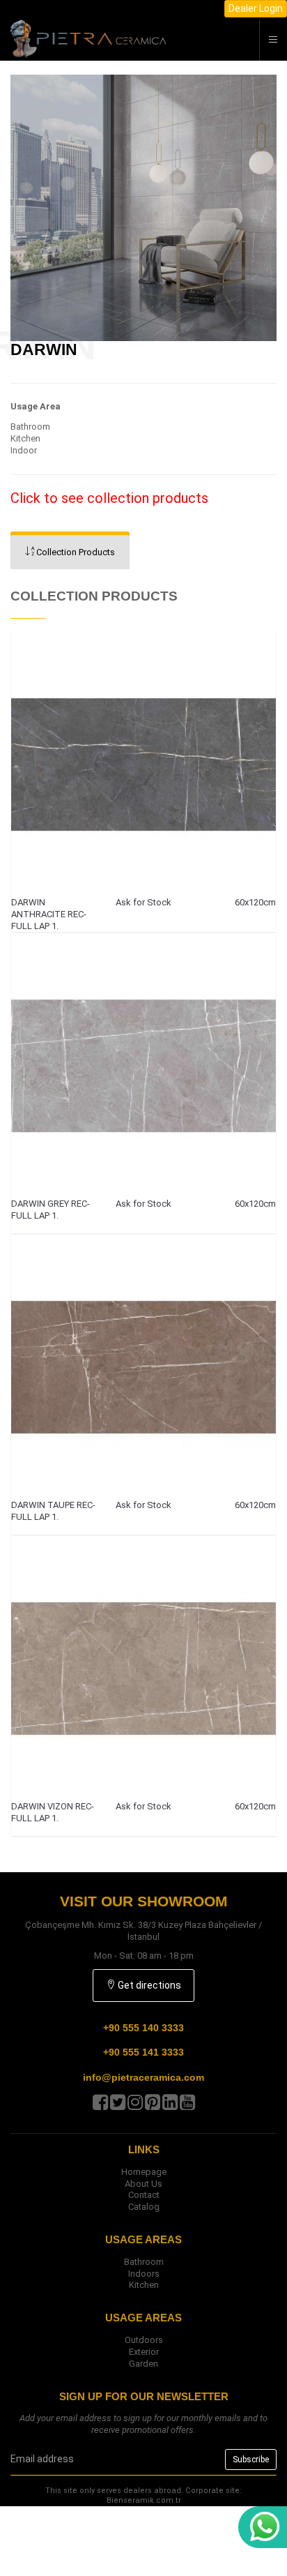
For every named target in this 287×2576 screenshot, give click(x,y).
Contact (144, 2195)
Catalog (144, 2207)
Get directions (148, 1985)
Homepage (144, 2172)
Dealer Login (256, 8)
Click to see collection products (109, 498)
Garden (143, 2364)
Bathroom (144, 2262)
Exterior (144, 2352)
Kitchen (144, 2285)
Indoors (144, 2274)
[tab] (70, 552)
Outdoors (144, 2340)
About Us (143, 2184)
